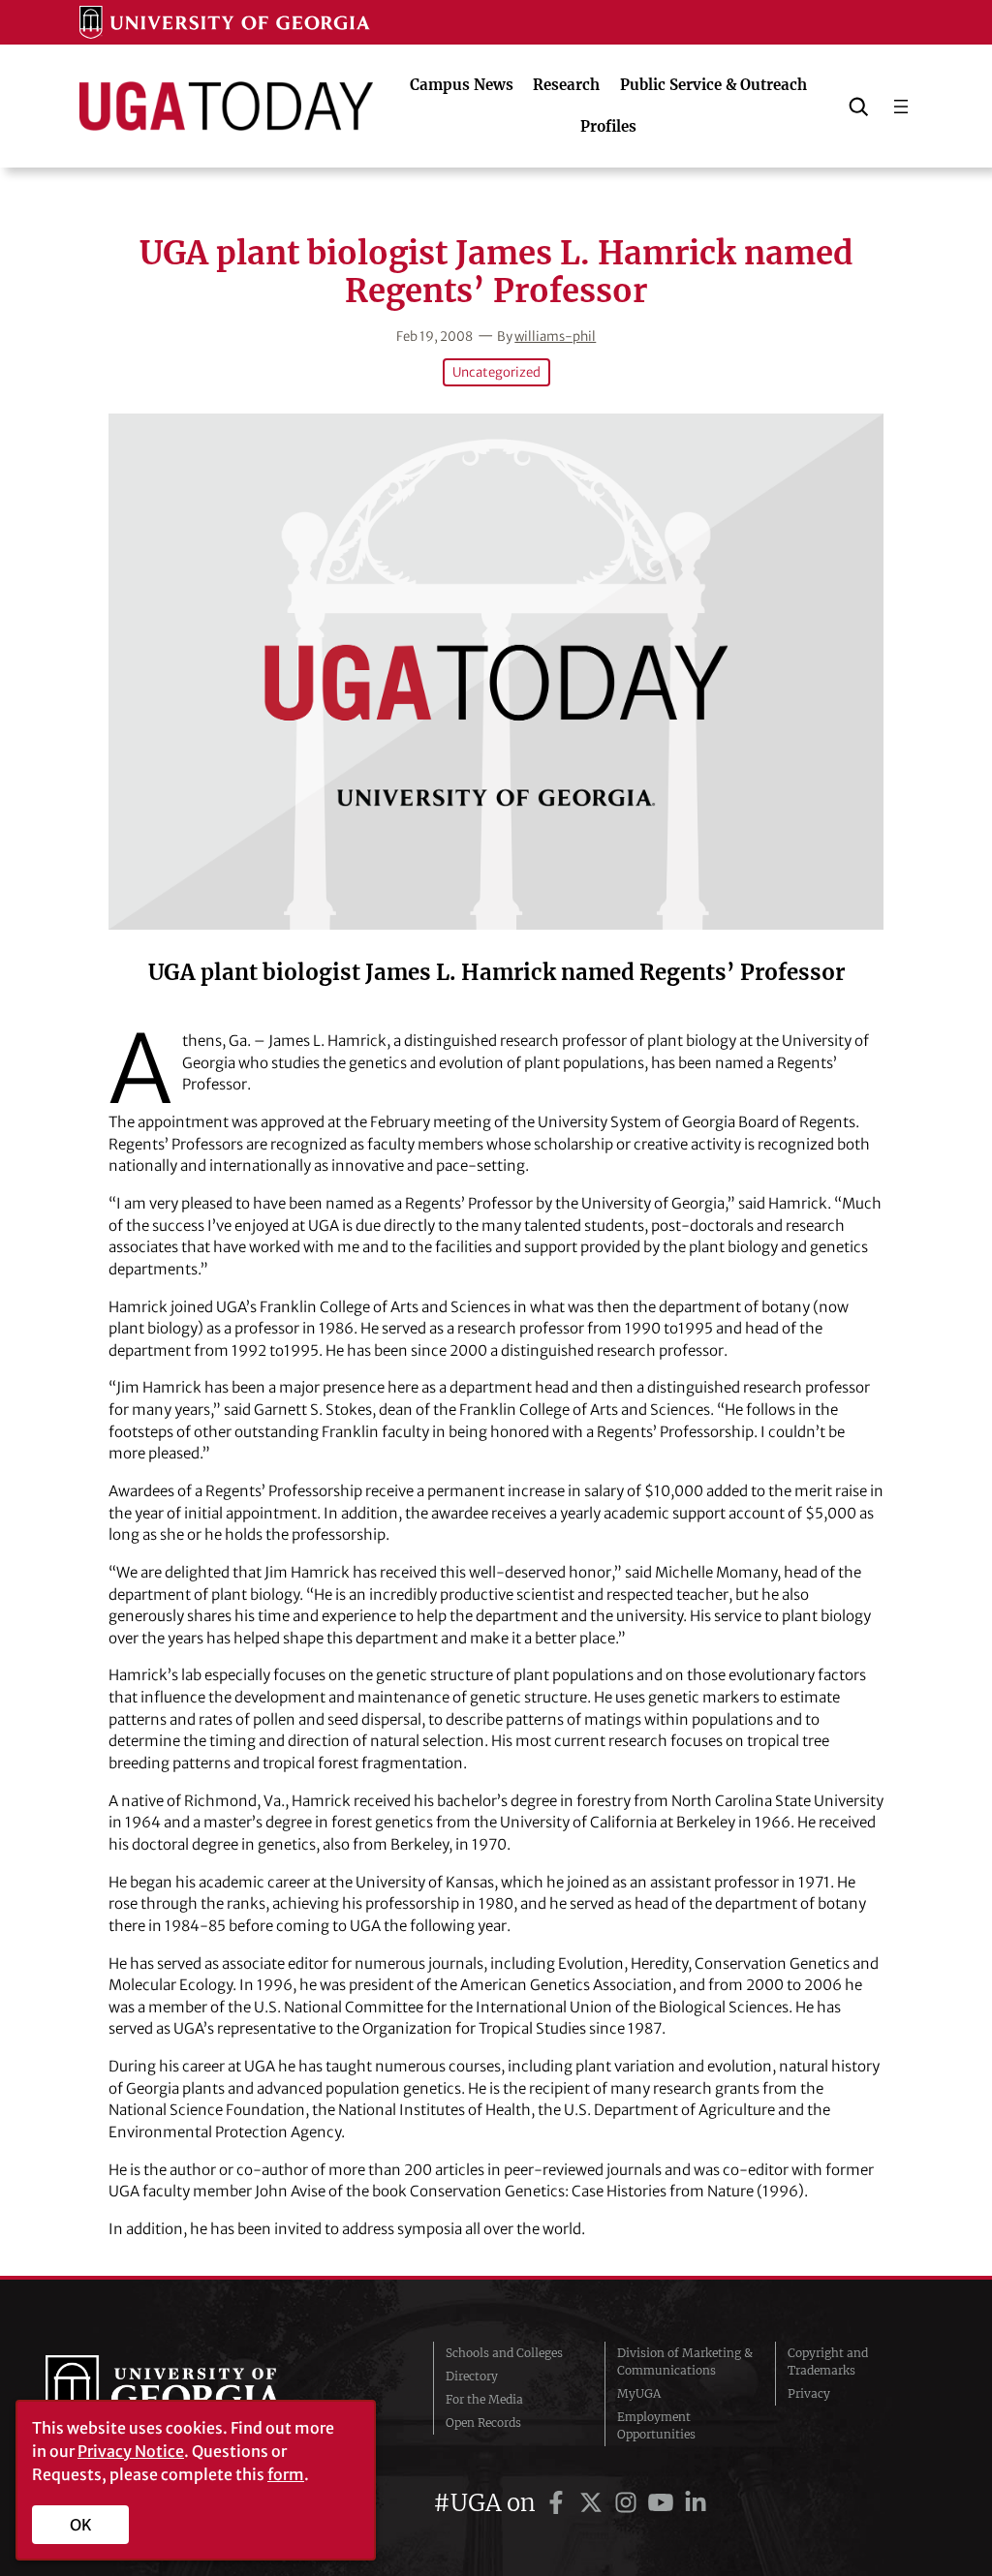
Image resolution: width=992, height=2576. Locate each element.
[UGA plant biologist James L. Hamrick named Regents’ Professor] (496, 672)
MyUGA (639, 2393)
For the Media (484, 2399)
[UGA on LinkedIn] (696, 2503)
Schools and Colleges (504, 2353)
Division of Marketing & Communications (685, 2361)
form (286, 2474)
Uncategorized (496, 372)
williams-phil (555, 337)
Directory (472, 2376)
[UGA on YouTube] (664, 2503)
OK (81, 2525)
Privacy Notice (131, 2451)
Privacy (809, 2393)
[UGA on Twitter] (594, 2503)
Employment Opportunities (656, 2425)
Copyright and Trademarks (828, 2361)
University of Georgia (191, 2394)
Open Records (483, 2423)
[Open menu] (901, 107)
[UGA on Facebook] (559, 2503)
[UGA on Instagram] (629, 2503)
